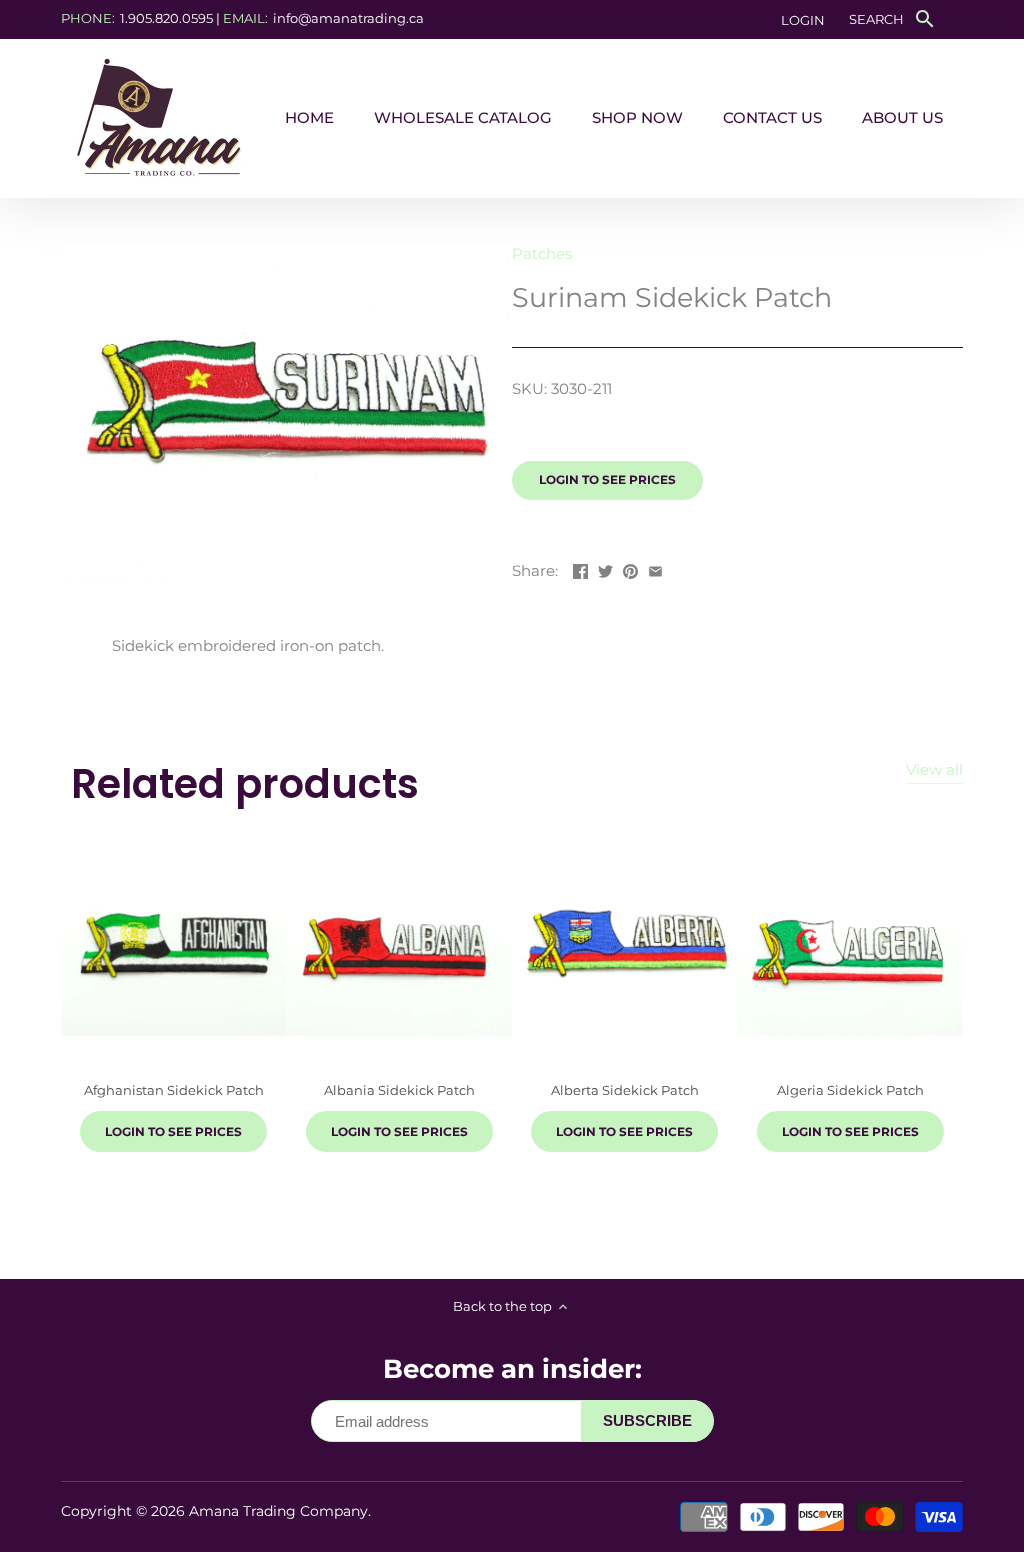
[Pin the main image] (630, 568)
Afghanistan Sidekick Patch (174, 1090)
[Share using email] (655, 568)
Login (803, 20)
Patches (542, 253)
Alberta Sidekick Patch (625, 1090)
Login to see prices (607, 479)
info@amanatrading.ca (348, 18)
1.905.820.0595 (166, 18)
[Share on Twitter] (605, 568)
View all (934, 769)
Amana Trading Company (278, 1511)
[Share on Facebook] (580, 568)
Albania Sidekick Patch (399, 1090)
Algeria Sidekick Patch (850, 1090)
